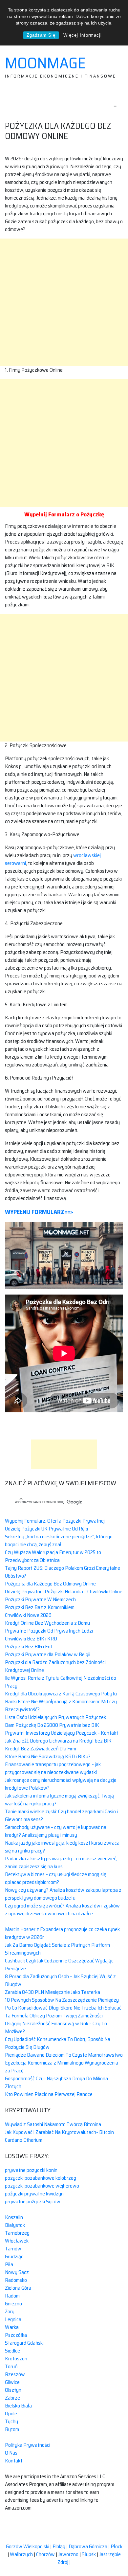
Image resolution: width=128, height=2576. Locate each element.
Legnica (13, 2319)
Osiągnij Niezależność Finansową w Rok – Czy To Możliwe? (56, 2027)
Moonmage (45, 63)
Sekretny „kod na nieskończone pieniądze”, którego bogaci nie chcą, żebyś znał (59, 1540)
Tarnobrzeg (17, 2233)
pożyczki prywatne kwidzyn (34, 2194)
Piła (9, 2264)
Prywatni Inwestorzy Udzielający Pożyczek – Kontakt (62, 1733)
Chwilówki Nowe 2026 (28, 1615)
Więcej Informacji (83, 35)
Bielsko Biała (18, 2406)
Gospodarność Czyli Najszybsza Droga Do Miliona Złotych (56, 2082)
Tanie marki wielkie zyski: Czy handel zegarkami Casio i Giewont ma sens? (61, 1815)
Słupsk (89, 2554)
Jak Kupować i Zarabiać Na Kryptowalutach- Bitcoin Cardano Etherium (59, 2136)
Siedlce (12, 2351)
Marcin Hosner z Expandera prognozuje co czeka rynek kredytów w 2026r (62, 1933)
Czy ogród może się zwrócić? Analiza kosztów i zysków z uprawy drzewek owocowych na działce (62, 1910)
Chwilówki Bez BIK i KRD (31, 1639)
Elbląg (59, 2546)
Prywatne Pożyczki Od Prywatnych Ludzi (49, 1631)
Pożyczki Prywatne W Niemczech (40, 1599)
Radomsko (16, 2280)
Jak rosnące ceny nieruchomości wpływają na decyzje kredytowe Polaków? (61, 1784)
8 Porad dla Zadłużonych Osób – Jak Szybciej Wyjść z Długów (60, 1980)
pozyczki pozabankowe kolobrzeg (41, 2178)
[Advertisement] (64, 302)
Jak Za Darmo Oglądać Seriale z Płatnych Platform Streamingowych (57, 1949)
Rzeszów (15, 2374)
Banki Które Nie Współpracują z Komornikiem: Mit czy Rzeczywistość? (61, 1705)
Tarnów (13, 2249)
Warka (12, 2327)
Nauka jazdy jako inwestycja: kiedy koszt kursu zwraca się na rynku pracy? (62, 1847)
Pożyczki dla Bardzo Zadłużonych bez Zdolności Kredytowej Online (55, 1666)
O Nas (11, 2453)
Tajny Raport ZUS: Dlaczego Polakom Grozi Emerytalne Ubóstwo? (63, 1572)
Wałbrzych (21, 2554)
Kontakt (14, 2461)
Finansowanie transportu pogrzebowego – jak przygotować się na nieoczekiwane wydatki (53, 1768)
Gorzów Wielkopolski (28, 2546)
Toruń (11, 2366)
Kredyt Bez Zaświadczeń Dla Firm (41, 1749)
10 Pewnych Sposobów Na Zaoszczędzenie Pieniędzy (62, 2000)
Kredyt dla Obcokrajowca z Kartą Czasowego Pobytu (61, 1694)
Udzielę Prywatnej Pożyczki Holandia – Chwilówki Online (64, 1592)
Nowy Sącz (17, 2272)
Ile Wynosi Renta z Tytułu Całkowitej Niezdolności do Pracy (61, 1682)
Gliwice (12, 2382)
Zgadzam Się (41, 35)
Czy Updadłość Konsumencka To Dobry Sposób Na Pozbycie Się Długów (58, 2043)
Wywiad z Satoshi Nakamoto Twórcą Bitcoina (53, 2124)
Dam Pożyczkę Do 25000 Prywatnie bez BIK (52, 1725)
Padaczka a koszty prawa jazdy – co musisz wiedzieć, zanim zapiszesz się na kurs (61, 1862)
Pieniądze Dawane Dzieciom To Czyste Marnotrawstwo (64, 2055)
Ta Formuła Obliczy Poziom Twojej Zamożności (54, 2016)
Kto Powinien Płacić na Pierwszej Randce (49, 2094)
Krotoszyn (16, 2359)
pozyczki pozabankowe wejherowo (42, 2186)
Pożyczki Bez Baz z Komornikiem (40, 1607)
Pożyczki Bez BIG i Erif (29, 1646)
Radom (12, 2296)
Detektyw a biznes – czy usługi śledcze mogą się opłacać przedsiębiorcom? (56, 1878)
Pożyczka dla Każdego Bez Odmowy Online (50, 1584)
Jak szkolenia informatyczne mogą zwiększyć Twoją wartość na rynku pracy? (59, 1800)
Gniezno (13, 2304)
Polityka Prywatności (28, 2445)
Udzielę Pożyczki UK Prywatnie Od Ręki (46, 1529)
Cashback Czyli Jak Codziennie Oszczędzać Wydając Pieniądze (59, 1965)
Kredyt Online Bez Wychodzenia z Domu (47, 1623)
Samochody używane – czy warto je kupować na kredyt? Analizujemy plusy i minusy (56, 1831)
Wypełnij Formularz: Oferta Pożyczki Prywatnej (55, 1521)
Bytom (12, 2429)
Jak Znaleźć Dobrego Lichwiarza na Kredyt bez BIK (58, 1741)
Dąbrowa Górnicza (88, 2546)
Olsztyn (13, 2390)
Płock (117, 2546)
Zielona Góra (18, 2288)
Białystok (15, 2225)
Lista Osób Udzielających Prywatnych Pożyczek (55, 1717)
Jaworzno (68, 2554)
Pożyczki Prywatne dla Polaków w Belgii (48, 1654)
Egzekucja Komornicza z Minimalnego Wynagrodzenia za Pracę (62, 2067)
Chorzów (45, 2554)
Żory (10, 2311)
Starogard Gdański (24, 2343)
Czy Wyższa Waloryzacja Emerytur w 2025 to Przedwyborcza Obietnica (53, 1556)
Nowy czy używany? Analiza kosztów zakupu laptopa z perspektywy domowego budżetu (63, 1894)
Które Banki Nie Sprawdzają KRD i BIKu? (48, 1756)
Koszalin (14, 2217)
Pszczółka (16, 2335)
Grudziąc (14, 2256)
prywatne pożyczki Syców (33, 2201)
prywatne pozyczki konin (31, 2170)
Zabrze (12, 2398)
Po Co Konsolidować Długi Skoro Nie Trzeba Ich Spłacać (63, 2008)
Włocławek (17, 2241)
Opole (11, 2414)
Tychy (11, 2421)
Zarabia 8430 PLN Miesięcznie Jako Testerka (53, 1992)
